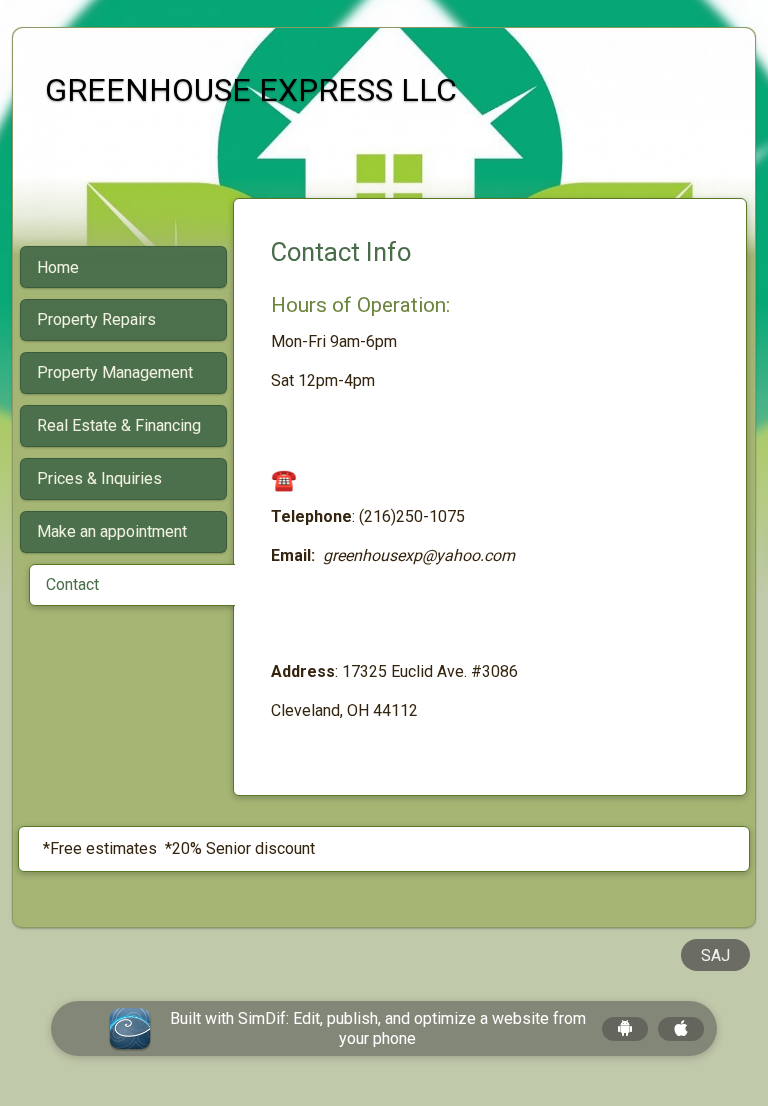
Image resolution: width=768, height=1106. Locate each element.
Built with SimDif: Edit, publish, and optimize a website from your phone (378, 1028)
